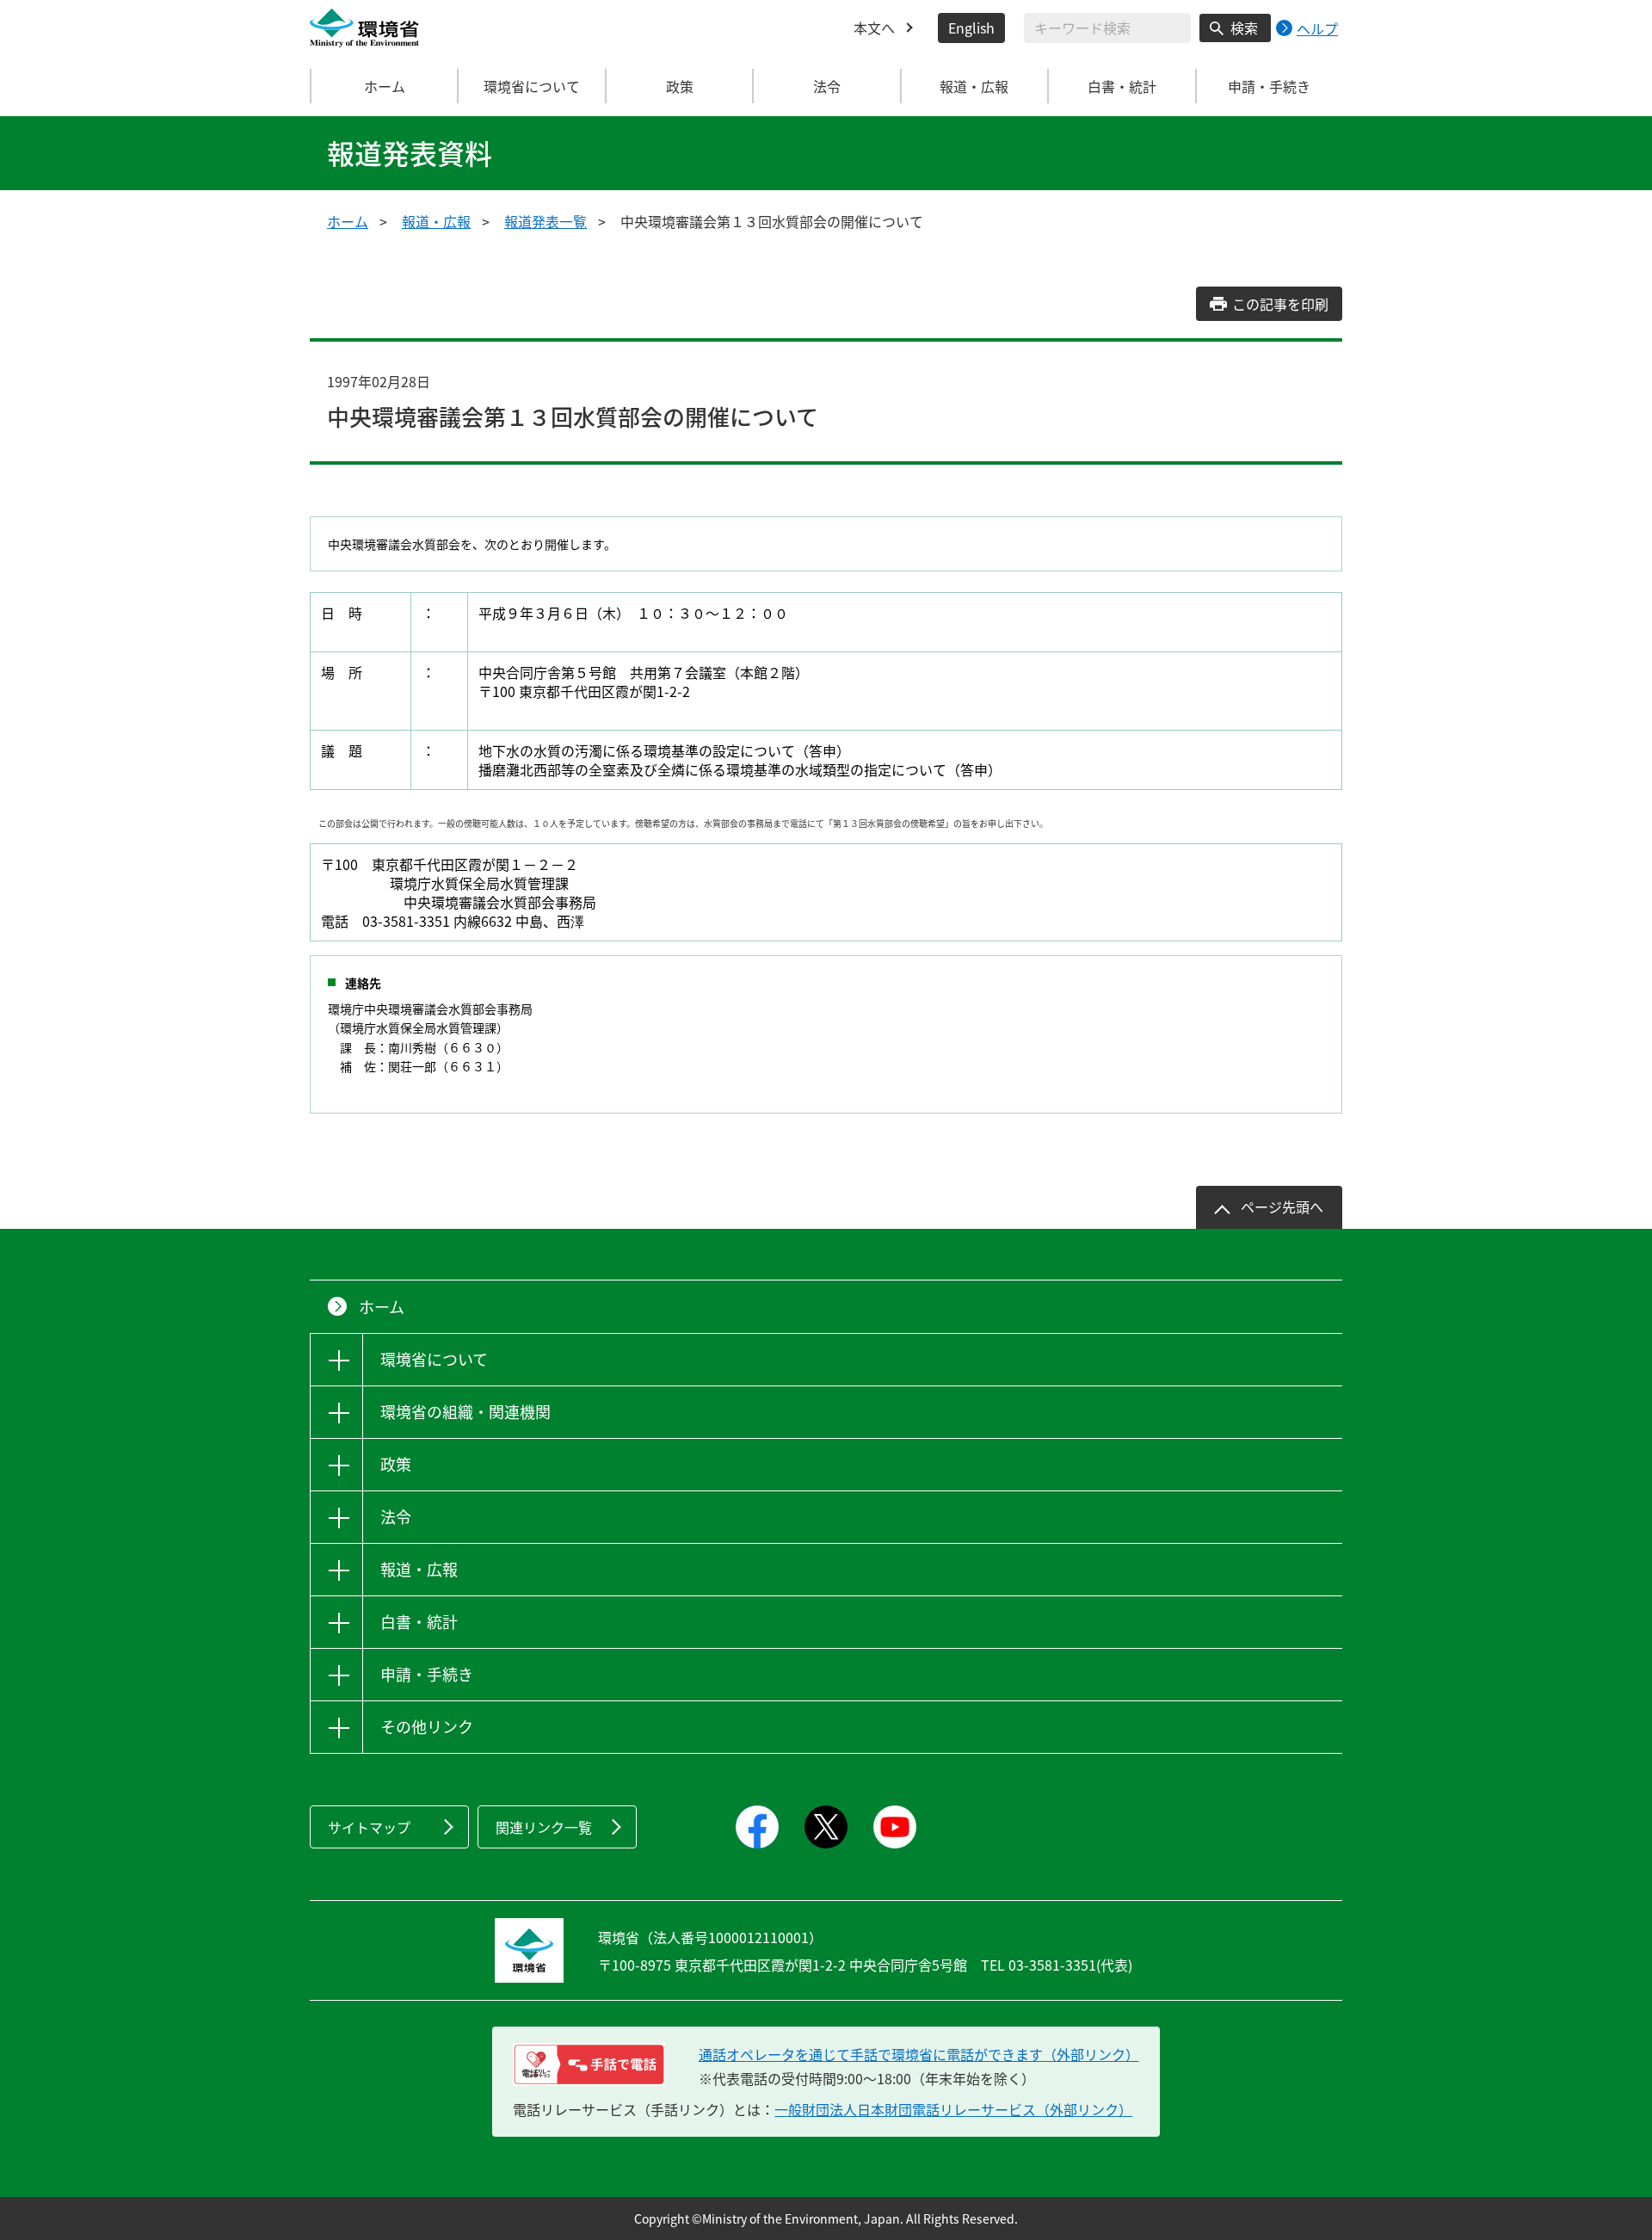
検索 (1244, 28)
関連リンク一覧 (544, 1827)
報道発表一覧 (546, 221)
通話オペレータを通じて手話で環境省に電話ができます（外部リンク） (919, 2054)
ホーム (385, 86)
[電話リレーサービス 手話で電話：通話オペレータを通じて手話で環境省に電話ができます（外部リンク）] (589, 2064)
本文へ (874, 28)
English (971, 28)
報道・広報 (436, 221)
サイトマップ (369, 1827)
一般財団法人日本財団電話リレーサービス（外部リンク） (953, 2109)
